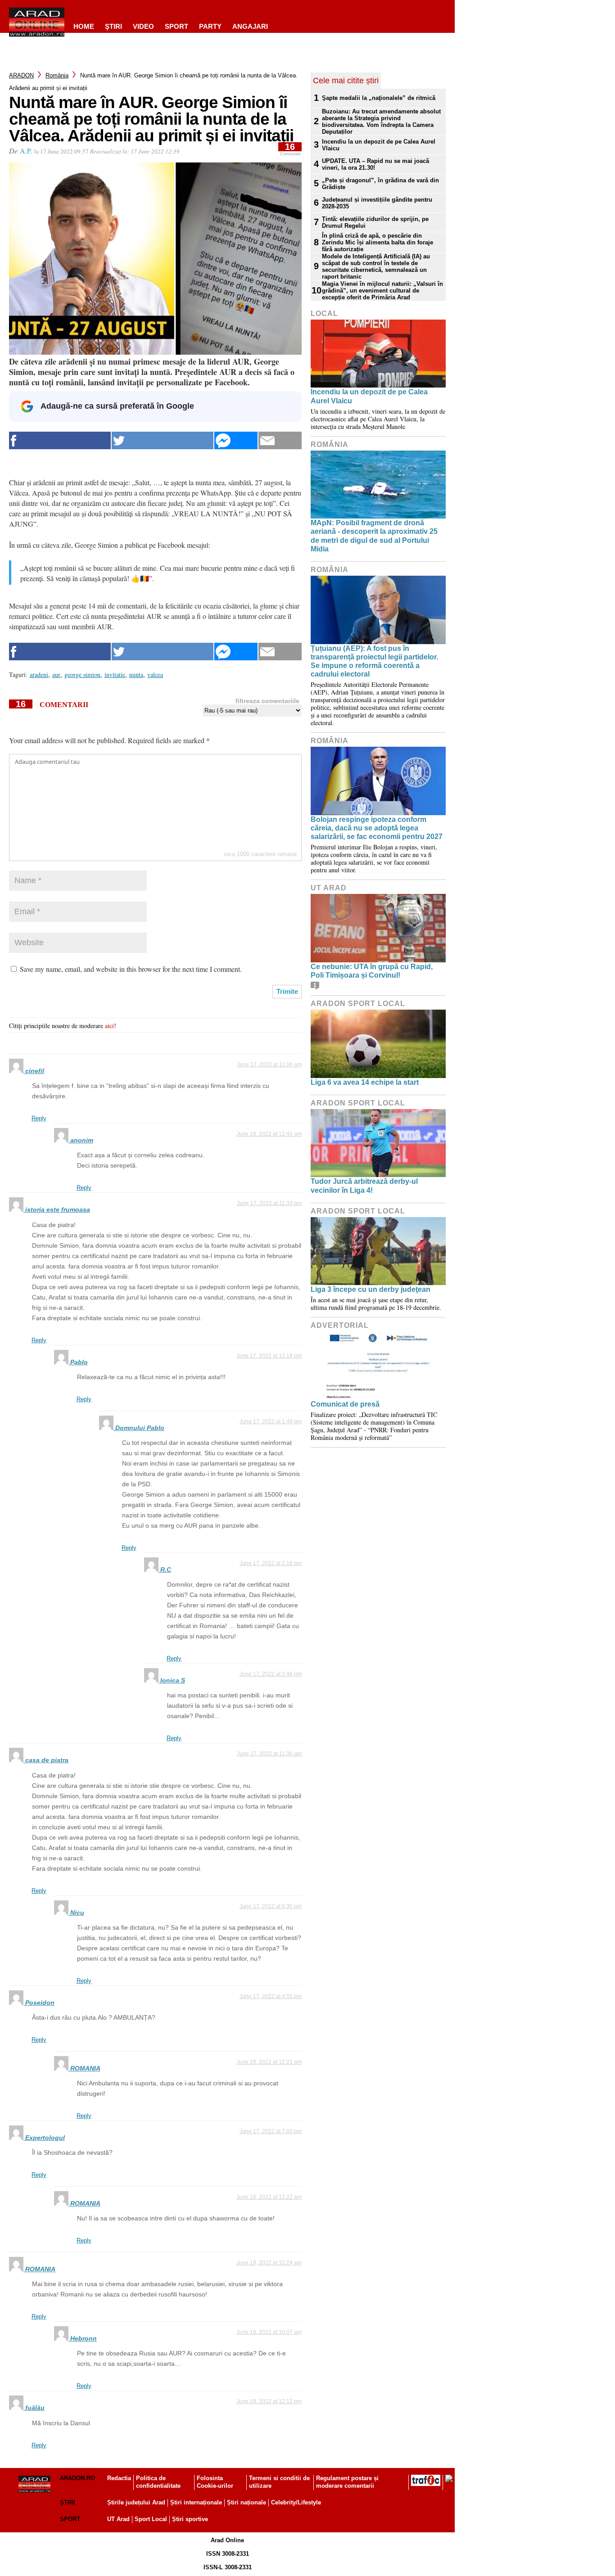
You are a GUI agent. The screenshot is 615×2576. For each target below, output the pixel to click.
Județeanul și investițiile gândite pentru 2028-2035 (377, 203)
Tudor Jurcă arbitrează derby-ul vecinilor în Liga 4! (364, 1186)
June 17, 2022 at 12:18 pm (269, 1356)
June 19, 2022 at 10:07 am (269, 2332)
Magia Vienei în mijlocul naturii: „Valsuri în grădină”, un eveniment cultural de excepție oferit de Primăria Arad (382, 291)
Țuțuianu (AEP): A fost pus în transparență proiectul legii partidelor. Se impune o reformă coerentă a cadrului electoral (374, 661)
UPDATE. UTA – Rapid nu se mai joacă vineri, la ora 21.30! (375, 164)
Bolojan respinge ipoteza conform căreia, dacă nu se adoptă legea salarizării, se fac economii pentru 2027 (377, 828)
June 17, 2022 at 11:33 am (269, 1203)
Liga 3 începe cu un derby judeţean (371, 1289)
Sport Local (151, 2519)
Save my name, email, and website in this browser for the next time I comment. (131, 969)
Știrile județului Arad (136, 2502)
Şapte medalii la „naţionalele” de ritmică (379, 98)
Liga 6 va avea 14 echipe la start (365, 1082)
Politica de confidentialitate (158, 2482)
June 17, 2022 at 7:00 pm (271, 2131)
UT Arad (329, 888)
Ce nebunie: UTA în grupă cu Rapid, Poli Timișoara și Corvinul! (372, 971)
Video (143, 26)
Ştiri (113, 26)
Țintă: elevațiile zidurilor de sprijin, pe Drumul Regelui (375, 222)
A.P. (26, 151)
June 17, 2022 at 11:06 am (269, 1065)
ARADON (21, 75)
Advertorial (340, 1325)
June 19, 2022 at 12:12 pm (269, 2401)
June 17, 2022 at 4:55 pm (271, 1996)
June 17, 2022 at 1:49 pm (271, 1421)
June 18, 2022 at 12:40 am (269, 1134)
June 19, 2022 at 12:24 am (269, 2263)
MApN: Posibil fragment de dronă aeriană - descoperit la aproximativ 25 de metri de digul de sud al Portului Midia (374, 536)
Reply (39, 1118)
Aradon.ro (77, 2478)
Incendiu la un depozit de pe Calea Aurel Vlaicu (379, 145)
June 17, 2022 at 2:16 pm (271, 1563)
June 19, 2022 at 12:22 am (269, 2197)
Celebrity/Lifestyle (296, 2502)
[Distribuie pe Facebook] (60, 440)
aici (109, 1026)
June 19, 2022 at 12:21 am (269, 2062)
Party (210, 26)
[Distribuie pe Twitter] (163, 440)
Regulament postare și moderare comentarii (347, 2482)
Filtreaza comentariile (267, 701)
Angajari (250, 26)
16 (290, 149)
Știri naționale (246, 2502)
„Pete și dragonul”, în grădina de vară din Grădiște (380, 184)
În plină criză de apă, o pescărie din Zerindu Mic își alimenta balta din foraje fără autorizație (378, 242)
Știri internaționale (196, 2502)
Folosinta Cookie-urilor (215, 2482)
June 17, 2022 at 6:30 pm (271, 1906)
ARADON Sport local (358, 1004)
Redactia (119, 2478)
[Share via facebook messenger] (236, 440)
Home (84, 26)
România (57, 75)
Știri (68, 2502)
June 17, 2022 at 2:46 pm (271, 1674)
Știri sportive (190, 2519)
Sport (176, 26)
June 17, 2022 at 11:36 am (269, 1754)
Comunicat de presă (345, 1404)
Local (324, 314)
